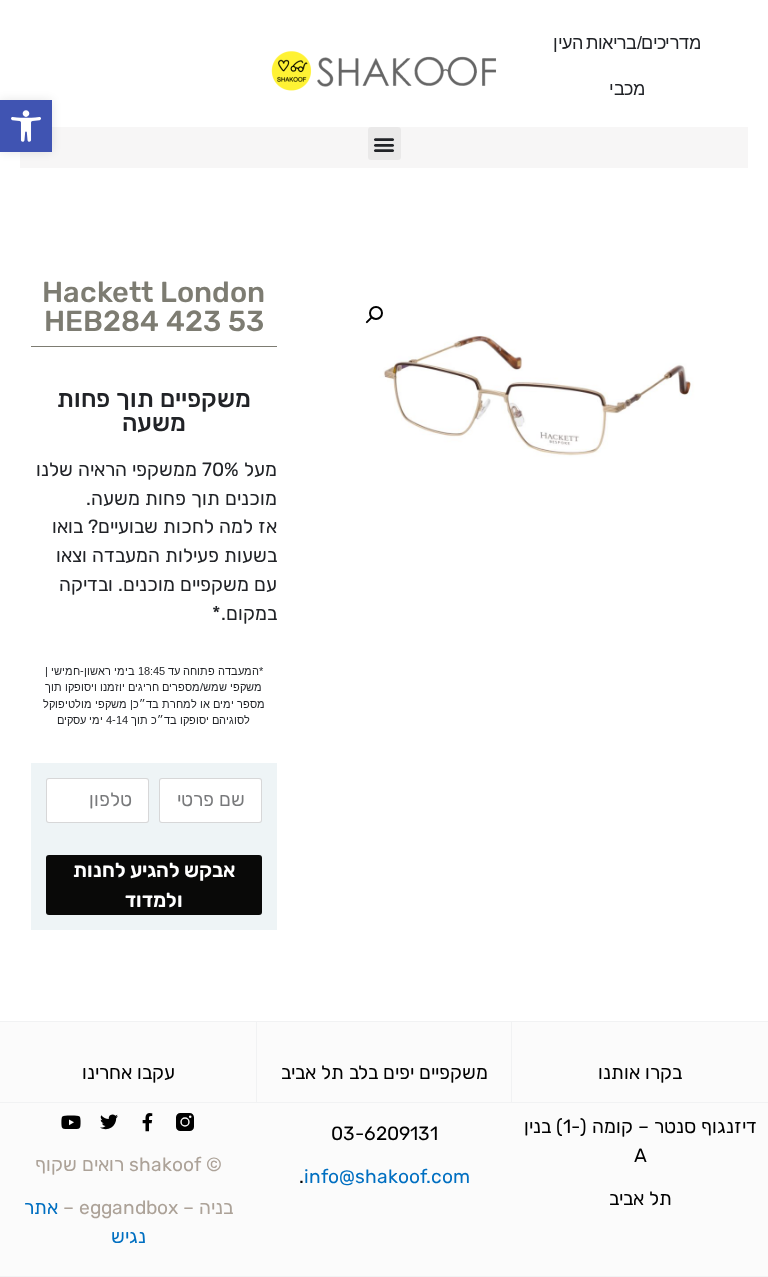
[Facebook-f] (147, 1122)
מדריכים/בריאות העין (626, 43)
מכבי (626, 89)
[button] (26, 126)
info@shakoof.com (387, 1176)
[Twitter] (109, 1122)
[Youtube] (71, 1122)
